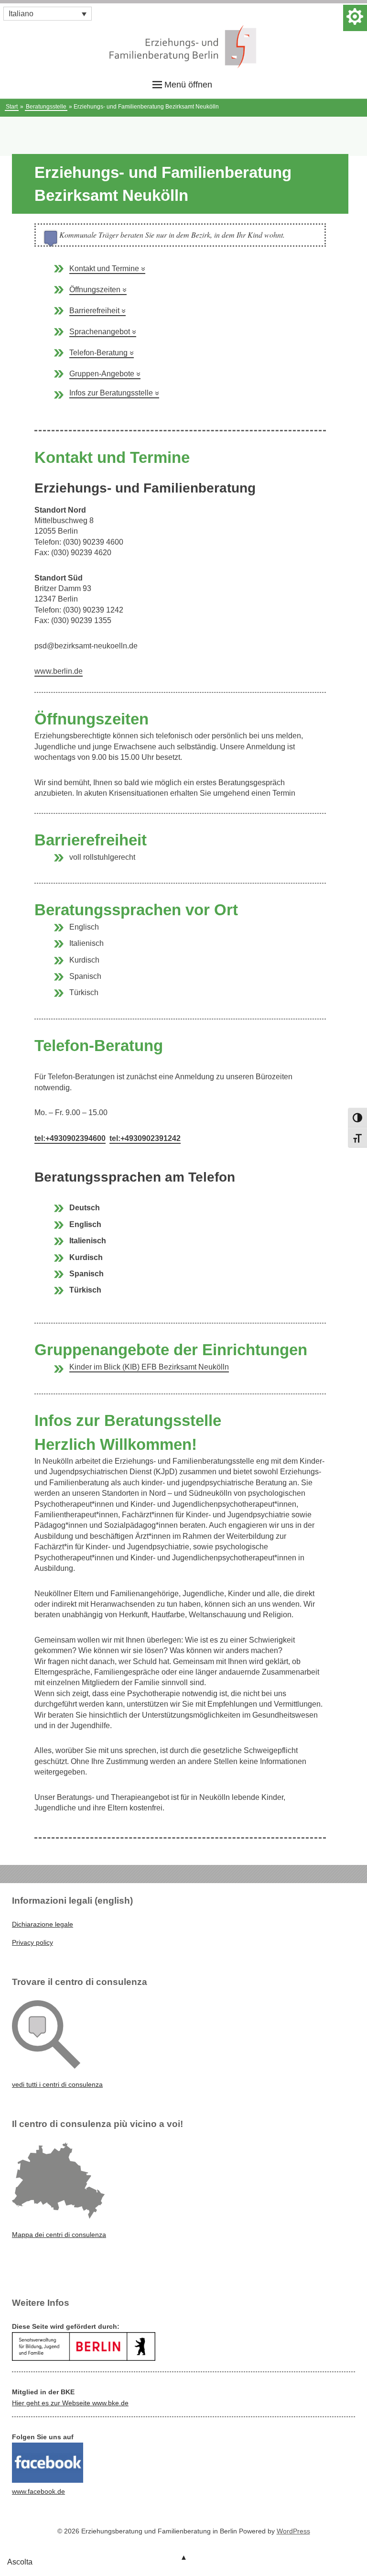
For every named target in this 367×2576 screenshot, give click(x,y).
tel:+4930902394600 (70, 1138)
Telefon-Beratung (102, 353)
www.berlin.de (59, 671)
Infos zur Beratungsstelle (114, 393)
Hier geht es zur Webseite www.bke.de (70, 2403)
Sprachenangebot (103, 332)
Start (12, 107)
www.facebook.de (38, 2491)
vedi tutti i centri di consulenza (57, 2084)
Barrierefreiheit (97, 311)
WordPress (293, 2531)
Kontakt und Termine (107, 269)
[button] (48, 14)
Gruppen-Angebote (105, 374)
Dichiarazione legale (43, 1924)
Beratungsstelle (46, 107)
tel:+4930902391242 (145, 1138)
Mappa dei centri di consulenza (59, 2235)
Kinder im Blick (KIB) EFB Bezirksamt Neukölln (149, 1367)
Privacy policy (32, 1942)
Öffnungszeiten (98, 290)
